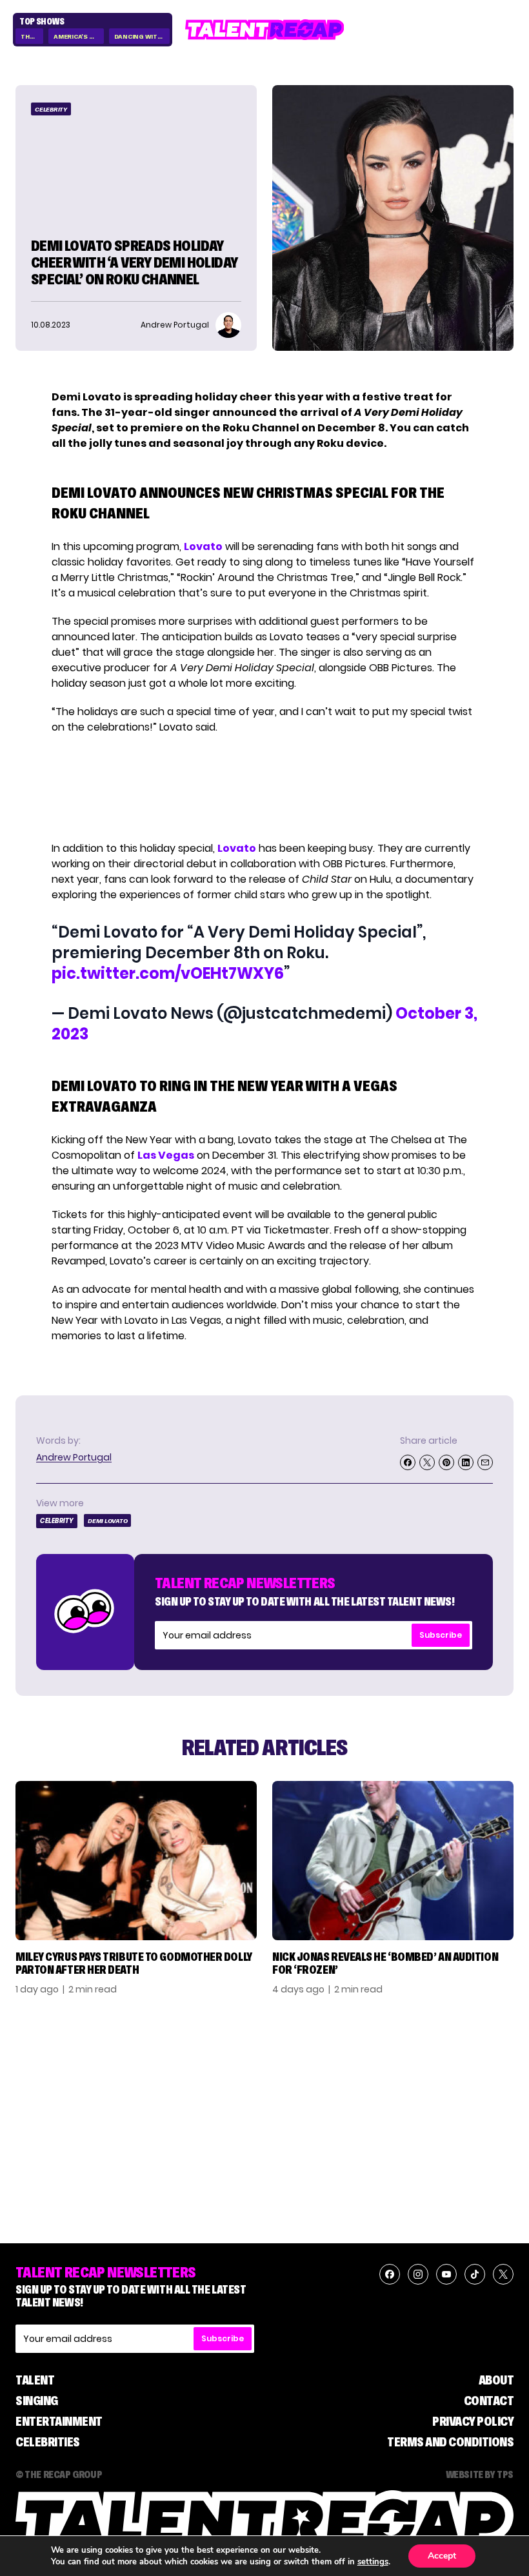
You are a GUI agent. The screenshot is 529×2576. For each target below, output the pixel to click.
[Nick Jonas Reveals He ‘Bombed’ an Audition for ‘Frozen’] (393, 1861)
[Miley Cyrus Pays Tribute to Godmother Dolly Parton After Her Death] (136, 1861)
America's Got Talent (78, 36)
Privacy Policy (473, 2421)
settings (373, 2562)
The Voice (32, 36)
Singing (37, 2401)
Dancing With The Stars (142, 36)
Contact (489, 2401)
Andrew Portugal (74, 1457)
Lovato (203, 546)
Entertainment (59, 2421)
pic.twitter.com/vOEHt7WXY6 (168, 973)
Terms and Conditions (450, 2442)
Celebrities (48, 2442)
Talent (35, 2380)
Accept (442, 2556)
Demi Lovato (107, 1521)
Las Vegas (166, 1155)
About (496, 2380)
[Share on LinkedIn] (466, 1462)
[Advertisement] (264, 788)
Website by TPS (480, 2474)
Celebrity (51, 109)
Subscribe (441, 1635)
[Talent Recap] (265, 30)
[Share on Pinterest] (446, 1462)
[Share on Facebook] (408, 1462)
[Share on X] (427, 1462)
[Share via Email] (485, 1462)
